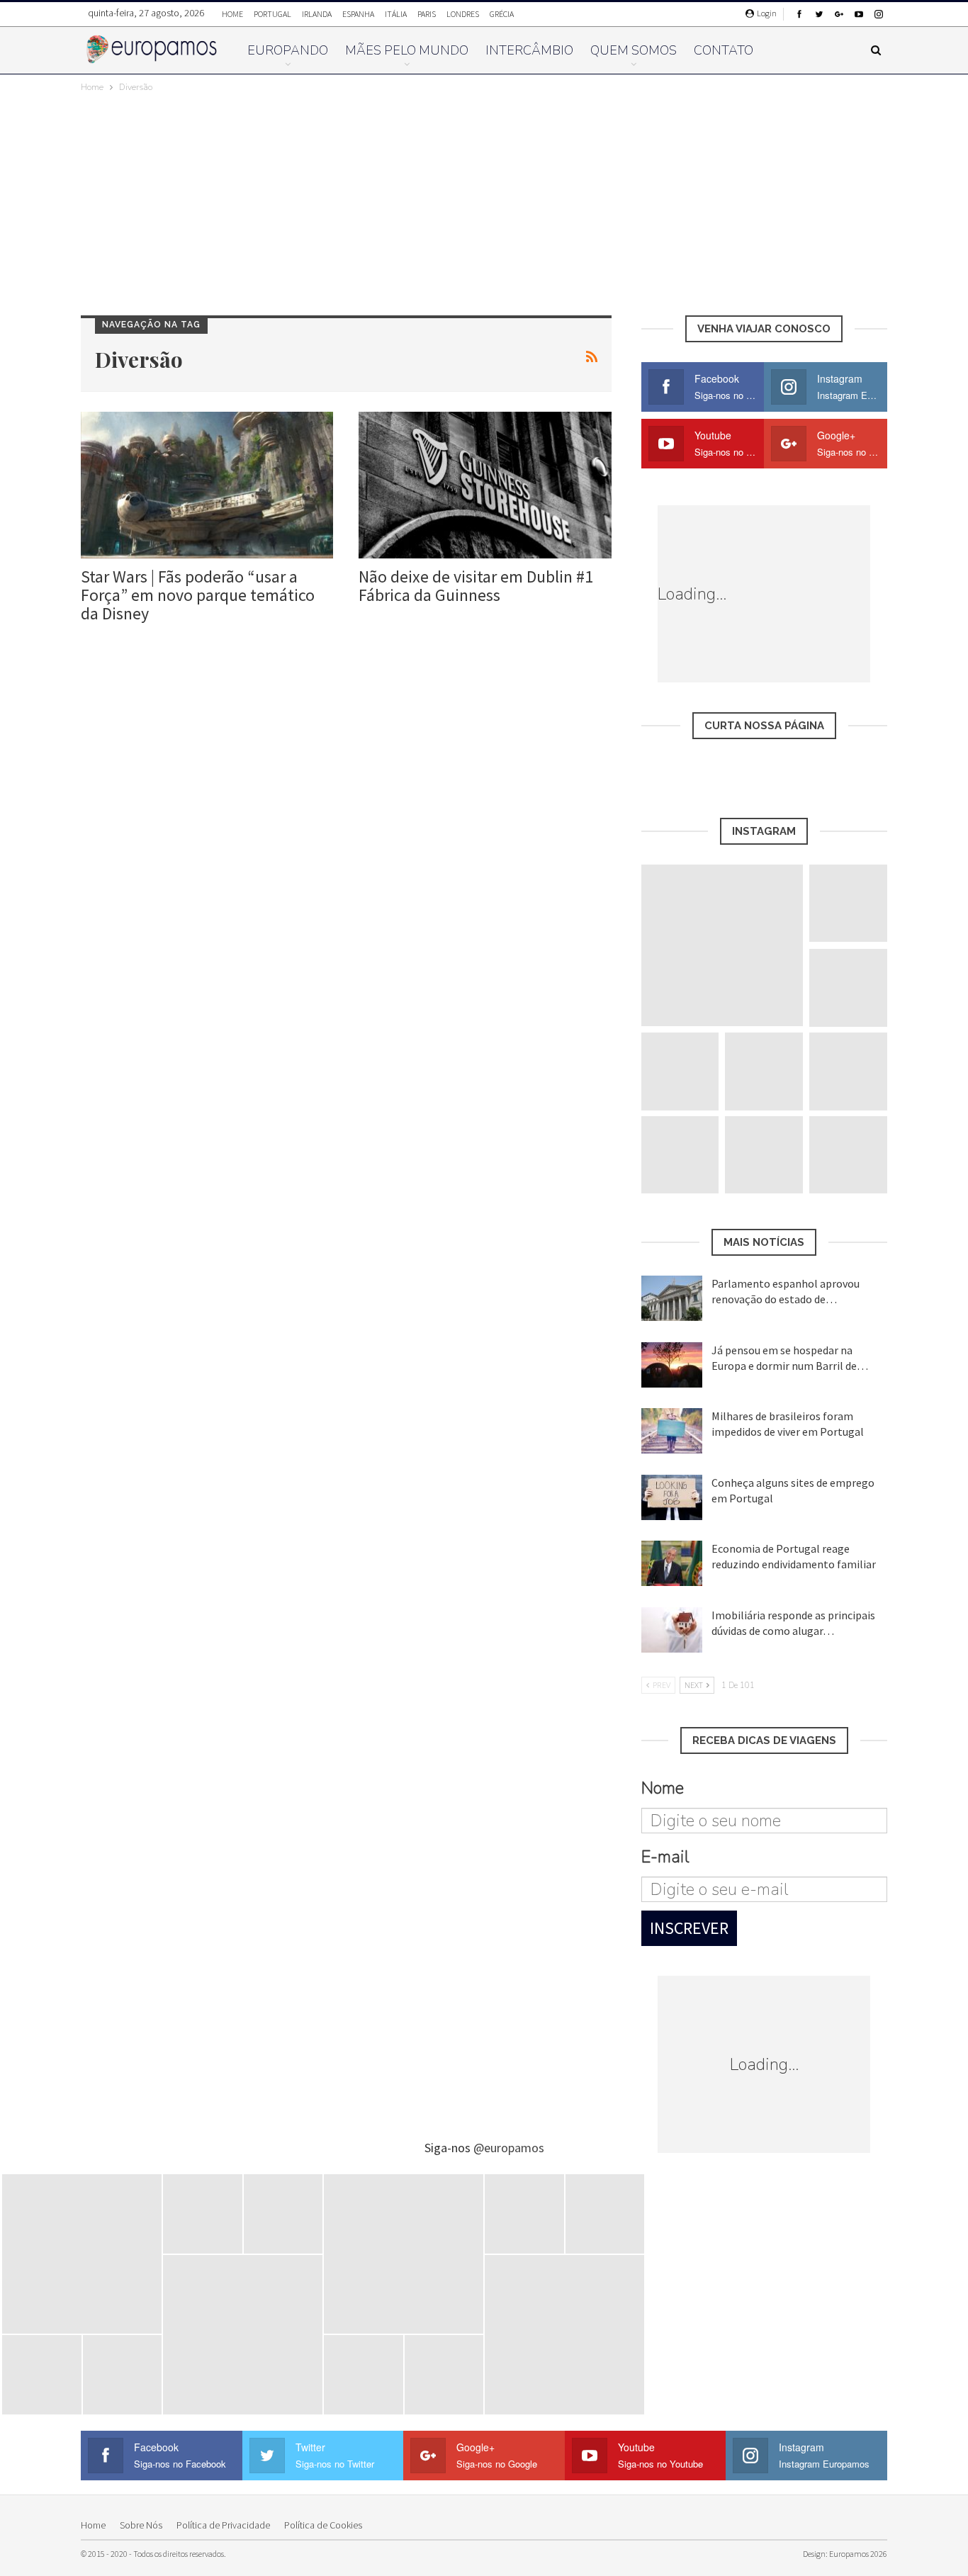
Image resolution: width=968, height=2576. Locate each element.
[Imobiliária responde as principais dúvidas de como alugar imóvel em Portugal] (672, 1630)
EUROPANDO (288, 50)
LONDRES (463, 14)
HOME (232, 14)
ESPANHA (358, 14)
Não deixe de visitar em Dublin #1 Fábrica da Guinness (476, 586)
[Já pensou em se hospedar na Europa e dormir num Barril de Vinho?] (672, 1365)
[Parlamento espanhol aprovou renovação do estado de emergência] (672, 1298)
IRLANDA (317, 14)
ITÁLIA (396, 14)
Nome (663, 1788)
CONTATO (724, 50)
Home (93, 2525)
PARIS (427, 14)
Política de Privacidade (223, 2525)
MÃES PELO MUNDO (407, 50)
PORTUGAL (272, 14)
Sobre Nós (141, 2525)
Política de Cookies (323, 2525)
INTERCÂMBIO (529, 50)
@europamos (509, 2148)
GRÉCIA (502, 14)
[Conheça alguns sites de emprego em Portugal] (672, 1497)
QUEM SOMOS (634, 50)
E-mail (665, 1857)
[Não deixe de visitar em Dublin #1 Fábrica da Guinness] (485, 485)
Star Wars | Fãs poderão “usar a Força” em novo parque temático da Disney (198, 595)
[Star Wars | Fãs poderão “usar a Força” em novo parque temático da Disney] (207, 485)
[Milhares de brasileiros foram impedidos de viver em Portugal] (672, 1431)
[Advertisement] (484, 201)
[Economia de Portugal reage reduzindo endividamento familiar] (672, 1563)
